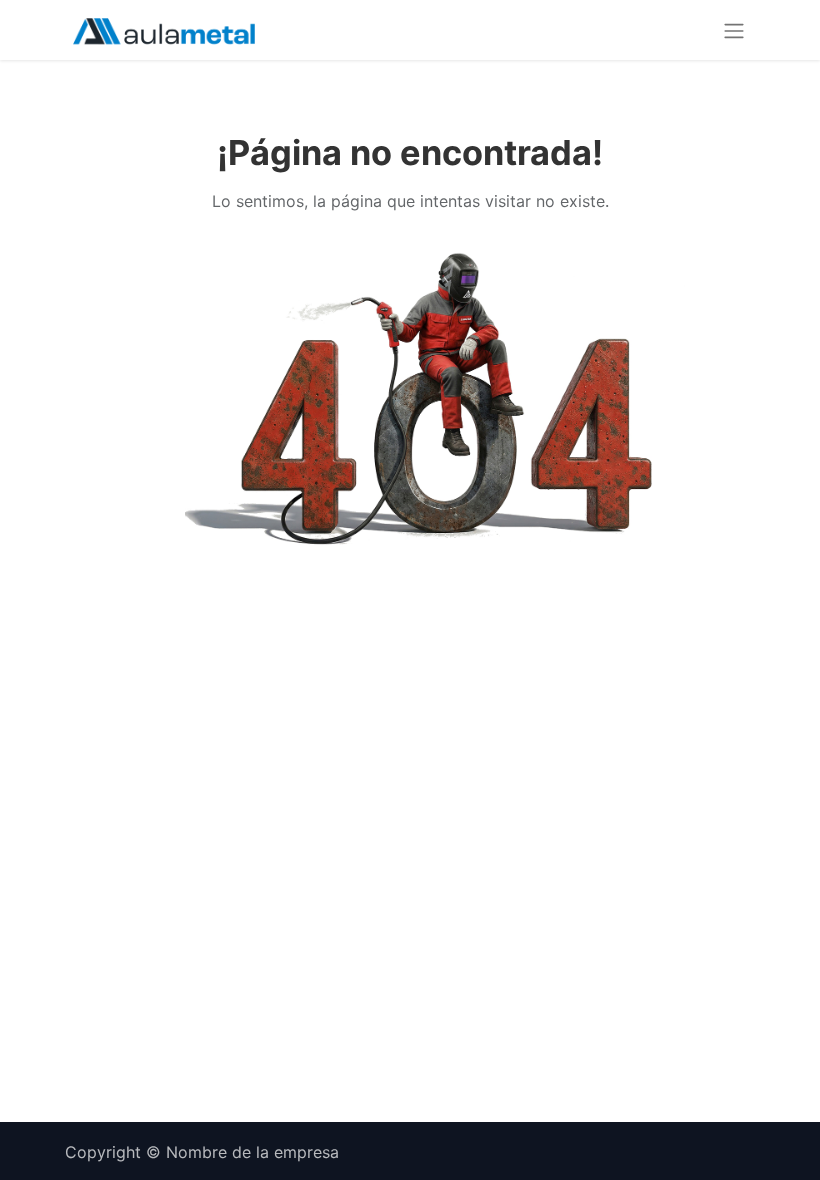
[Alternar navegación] (734, 30)
